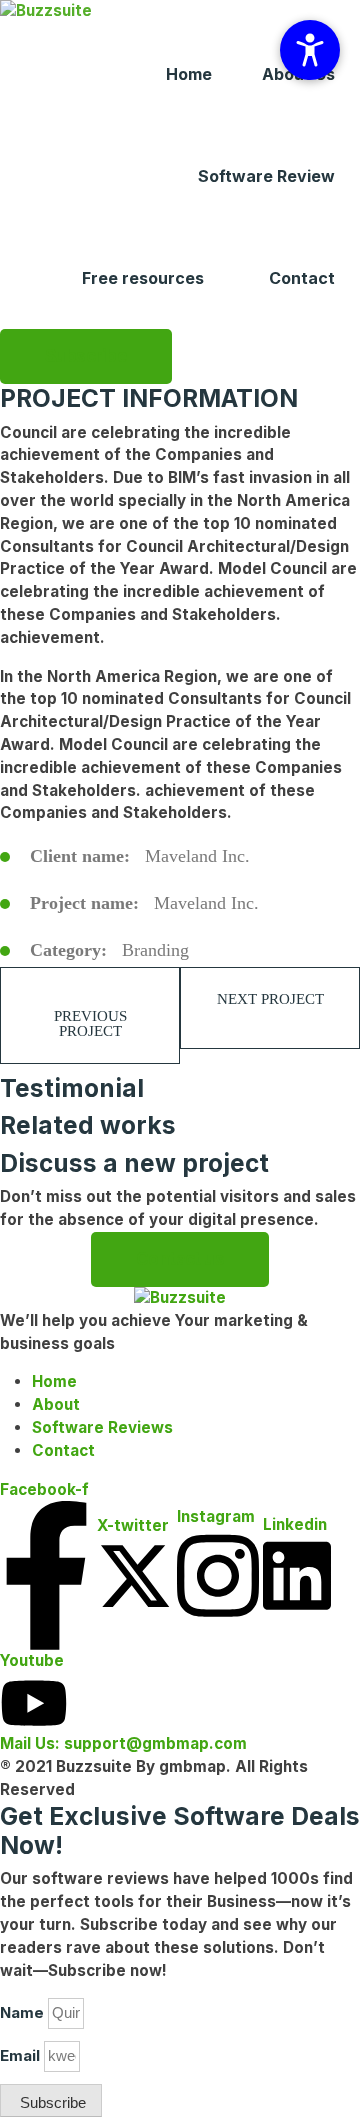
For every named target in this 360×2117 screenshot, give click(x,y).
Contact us (180, 1259)
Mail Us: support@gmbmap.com (123, 1743)
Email (20, 2055)
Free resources (143, 278)
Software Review (266, 176)
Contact (302, 278)
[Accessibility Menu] (310, 50)
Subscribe (86, 356)
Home (189, 74)
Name (22, 2012)
